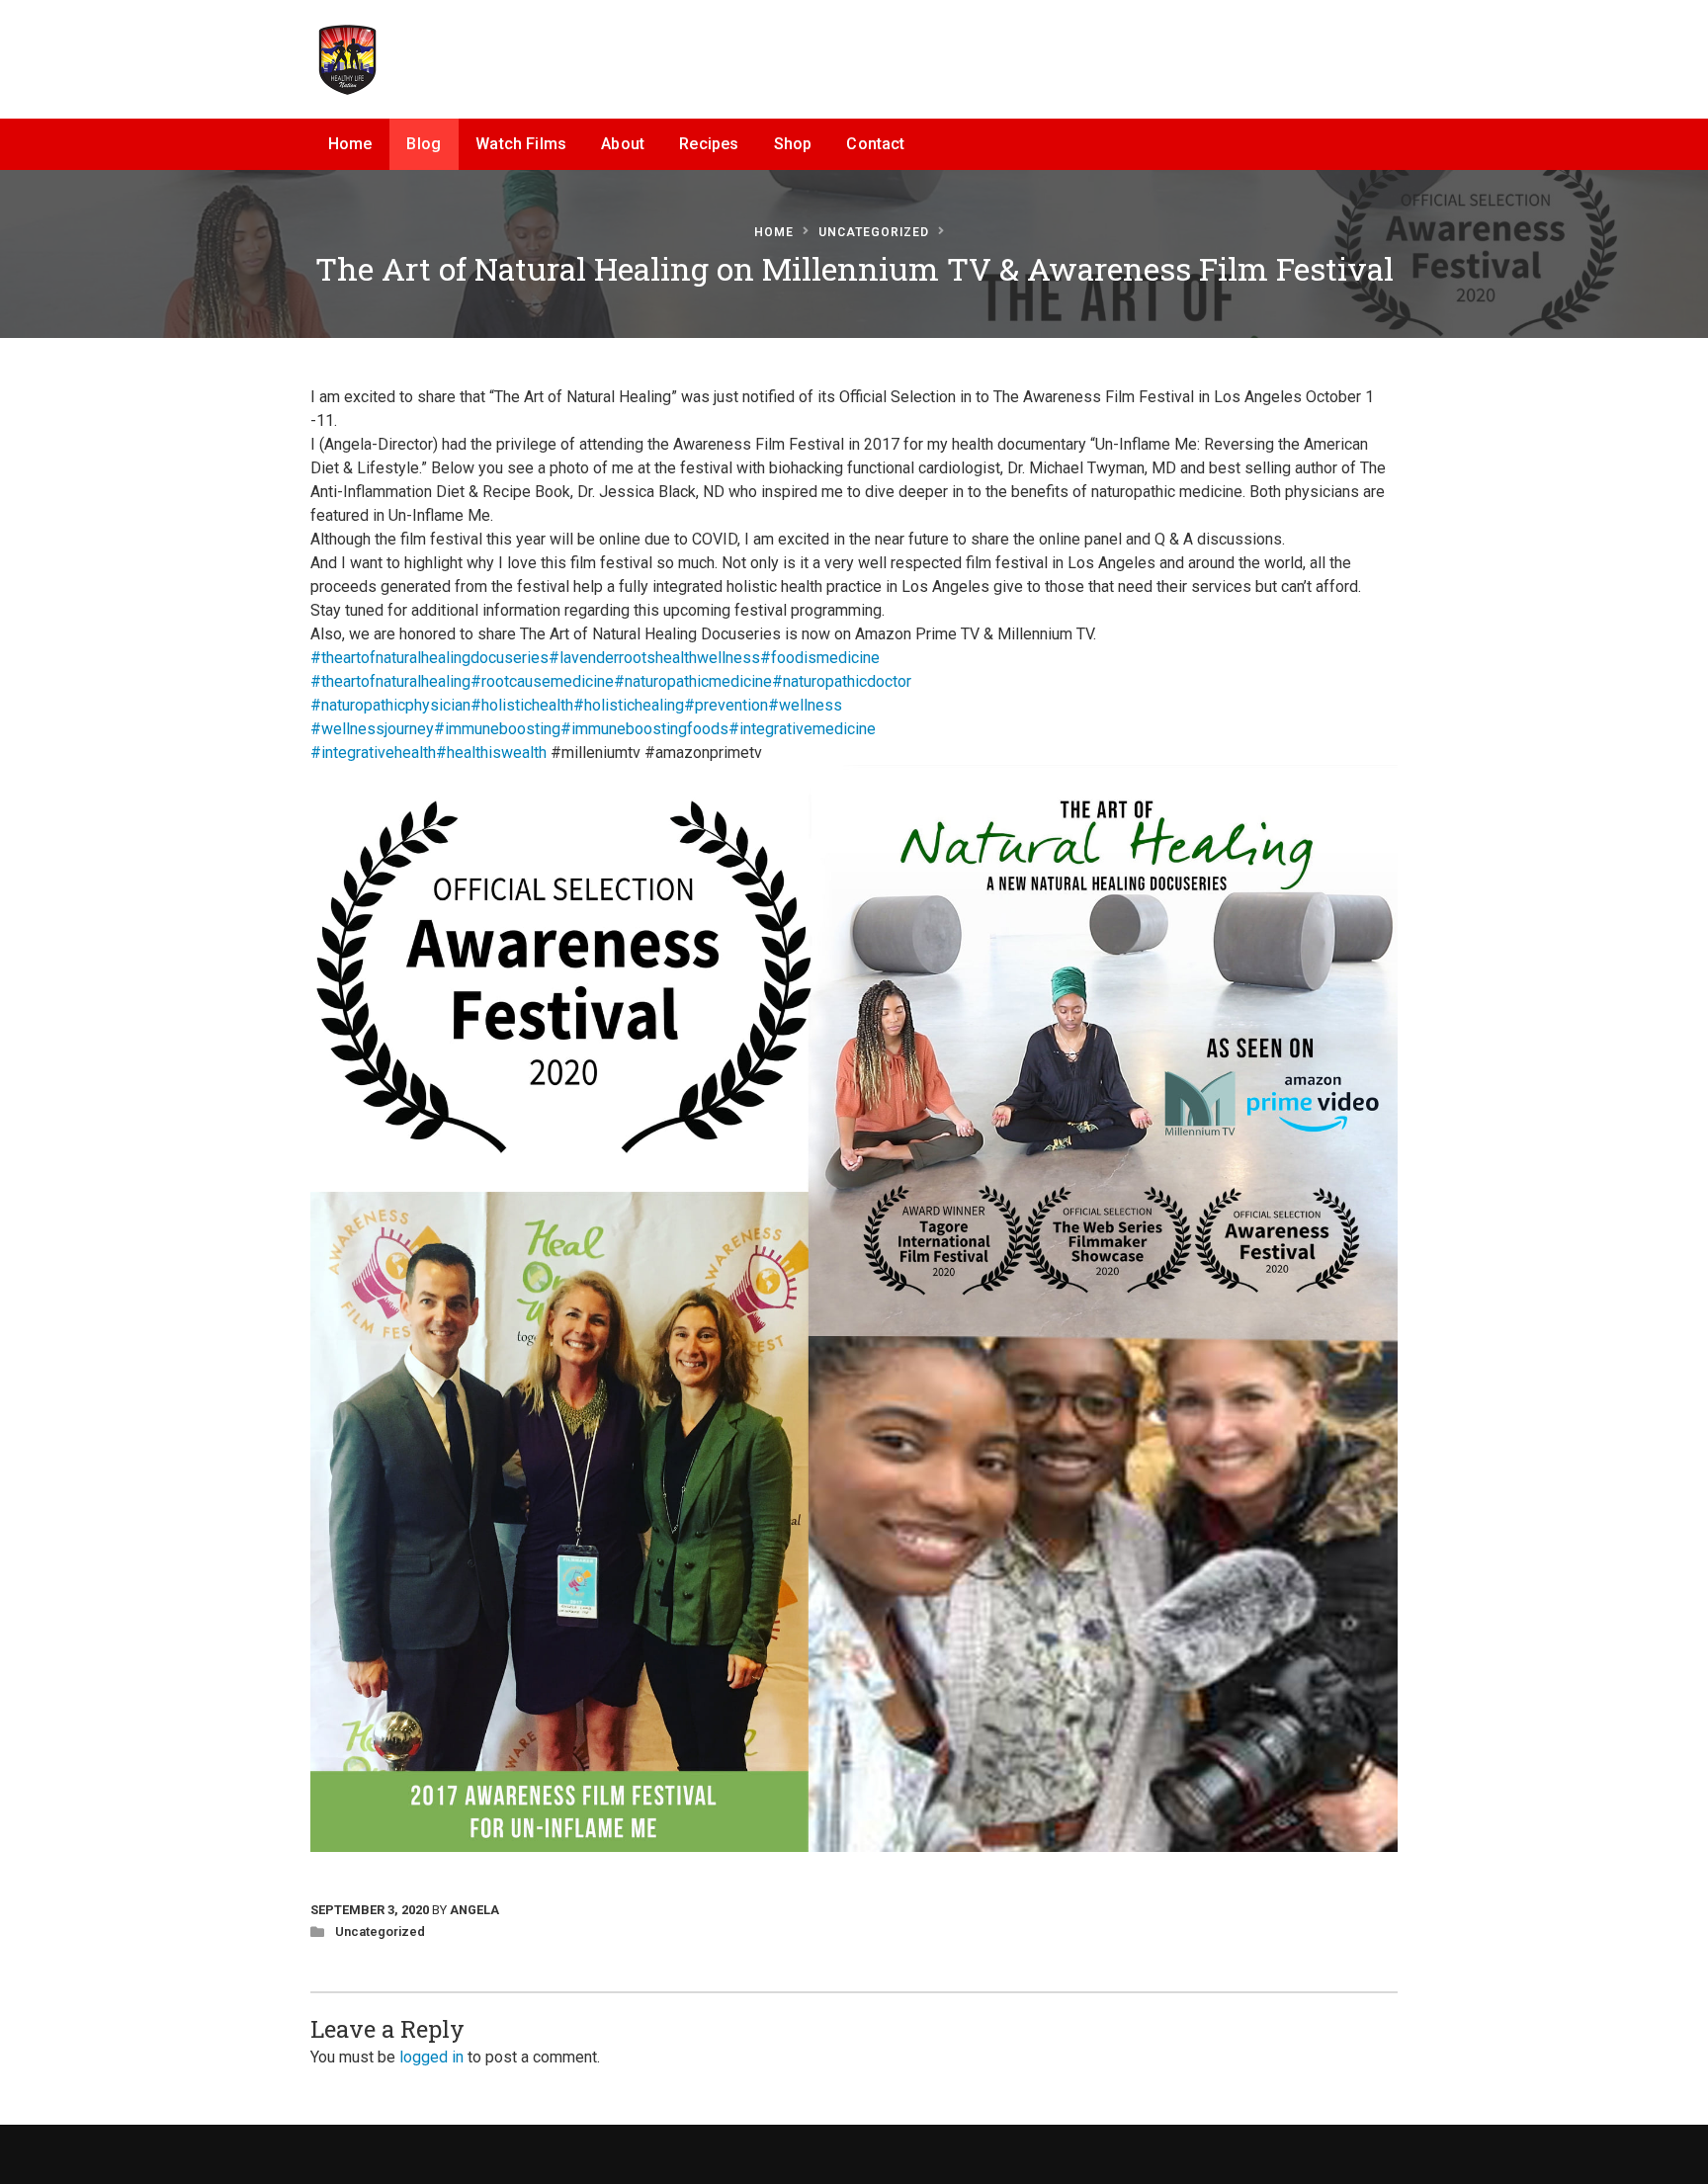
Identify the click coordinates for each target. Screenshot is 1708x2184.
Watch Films (521, 144)
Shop (793, 144)
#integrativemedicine (802, 729)
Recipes (709, 144)
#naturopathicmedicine (693, 681)
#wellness (805, 705)
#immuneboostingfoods (644, 729)
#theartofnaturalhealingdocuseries (429, 658)
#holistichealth (522, 705)
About (623, 144)
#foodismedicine (820, 658)
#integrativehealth (373, 753)
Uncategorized (874, 232)
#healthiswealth (491, 753)
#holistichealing (629, 705)
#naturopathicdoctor (842, 681)
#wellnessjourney (372, 729)
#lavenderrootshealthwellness (654, 658)
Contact (875, 144)
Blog (424, 144)
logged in (431, 2057)
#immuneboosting (497, 729)
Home (350, 144)
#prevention (726, 705)
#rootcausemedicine (542, 681)
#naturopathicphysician (390, 705)
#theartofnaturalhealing (390, 681)
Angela (474, 1910)
